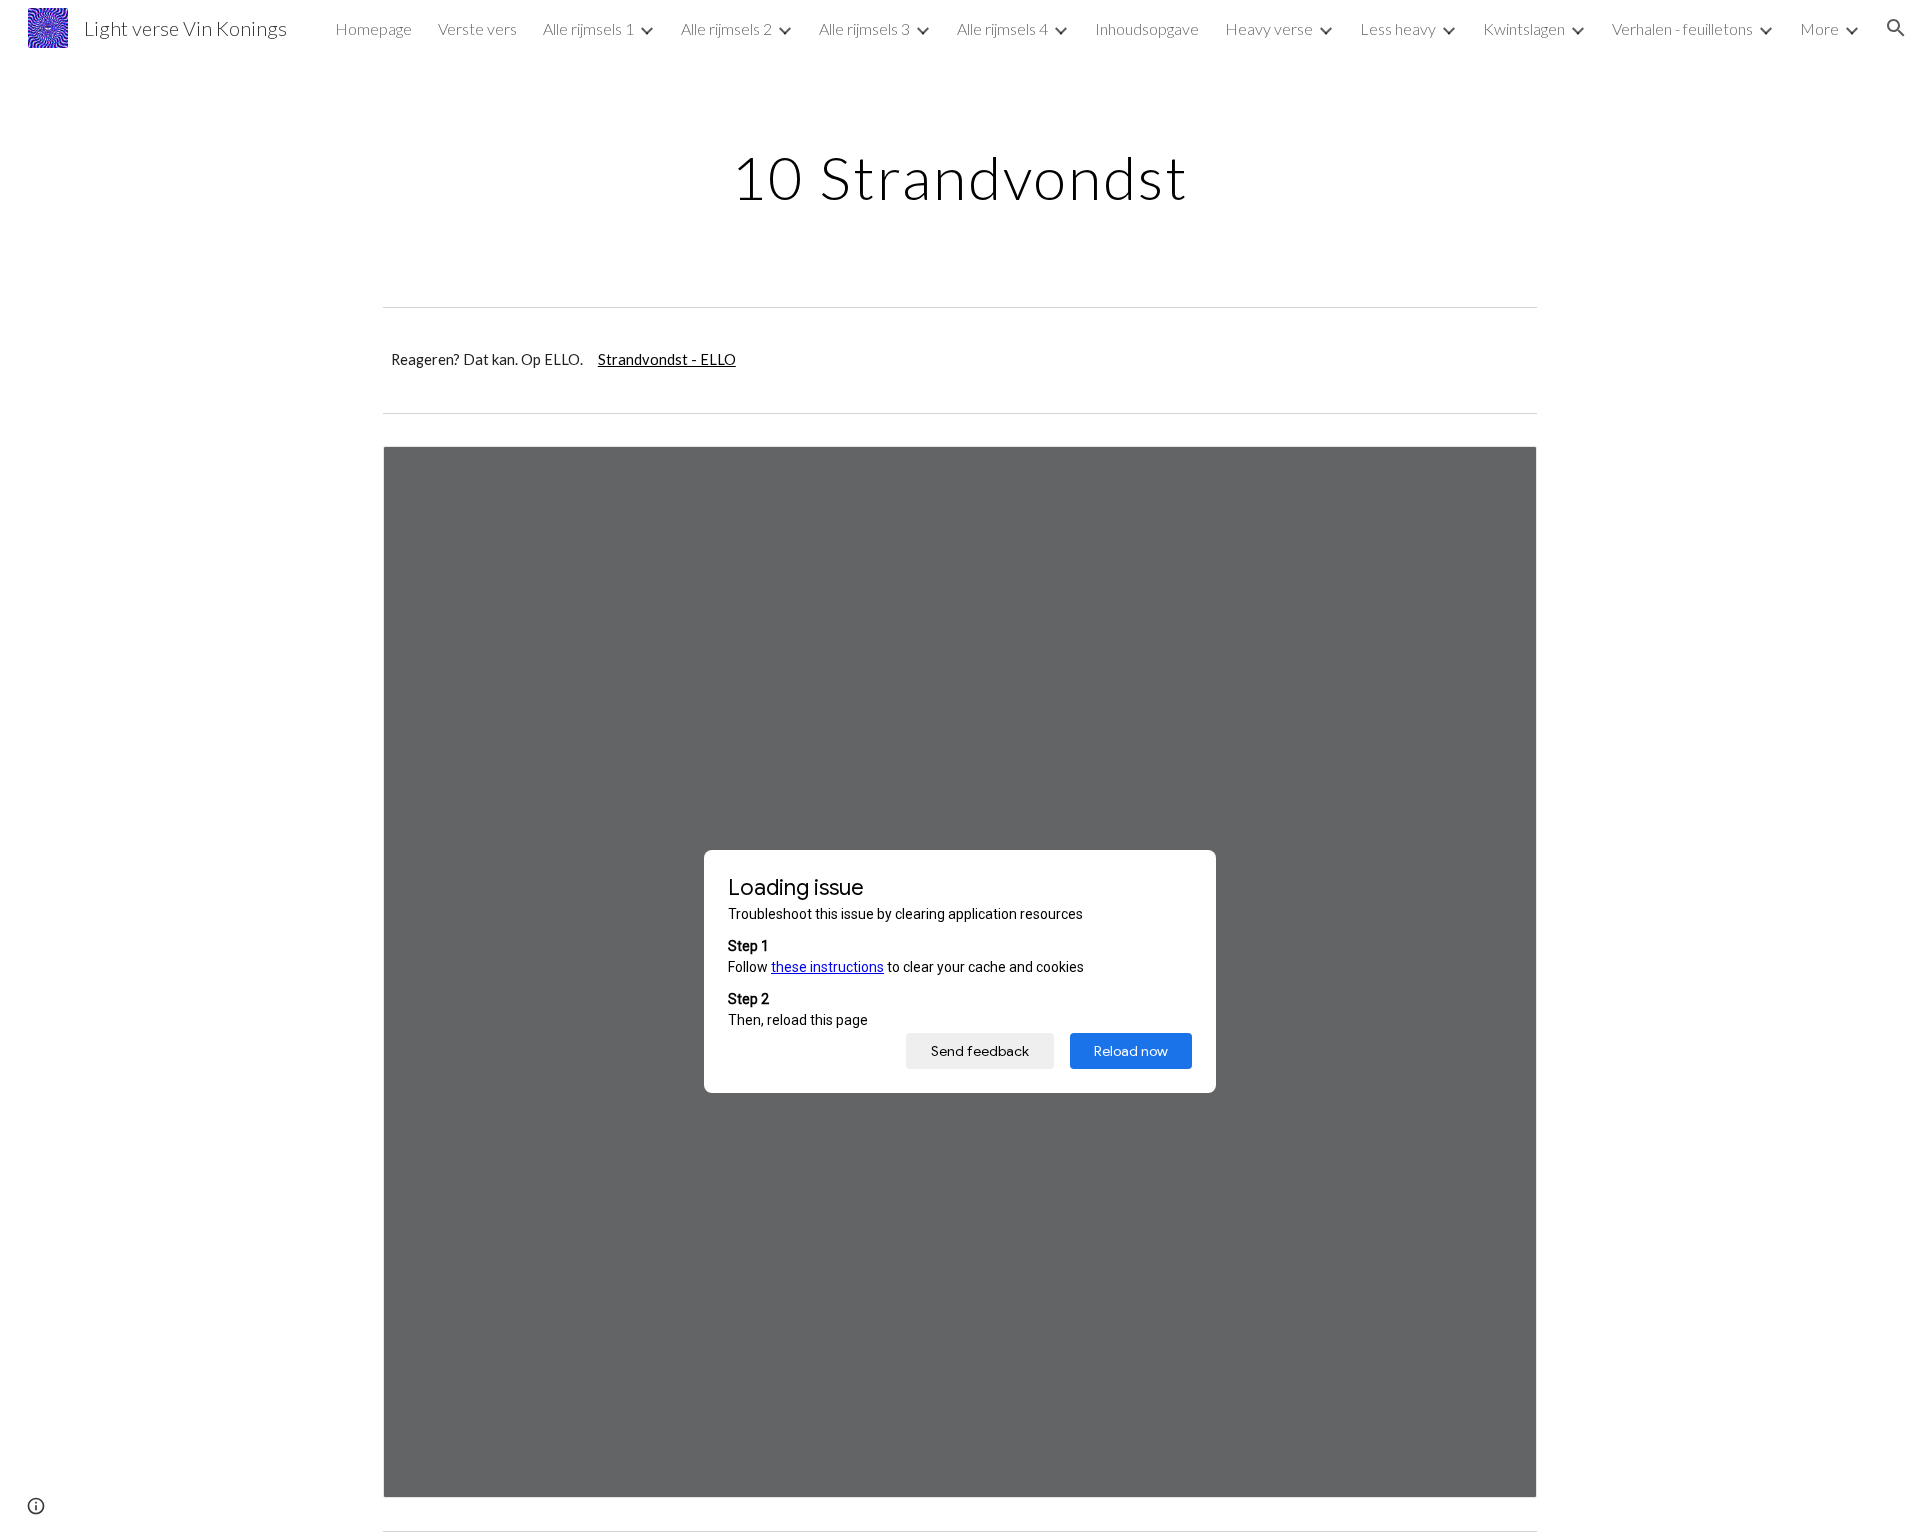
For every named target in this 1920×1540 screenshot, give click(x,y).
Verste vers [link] (477, 28)
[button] (1896, 28)
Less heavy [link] (1398, 28)
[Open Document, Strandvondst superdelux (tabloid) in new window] (1499, 472)
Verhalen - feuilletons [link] (1682, 28)
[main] (960, 177)
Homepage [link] (373, 28)
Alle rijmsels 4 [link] (1002, 28)
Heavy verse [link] (1269, 28)
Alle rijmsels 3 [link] (864, 28)
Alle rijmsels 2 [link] (726, 28)
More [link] (1819, 28)
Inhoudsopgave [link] (1147, 28)
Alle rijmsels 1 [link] (588, 28)
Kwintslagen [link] (1524, 28)
